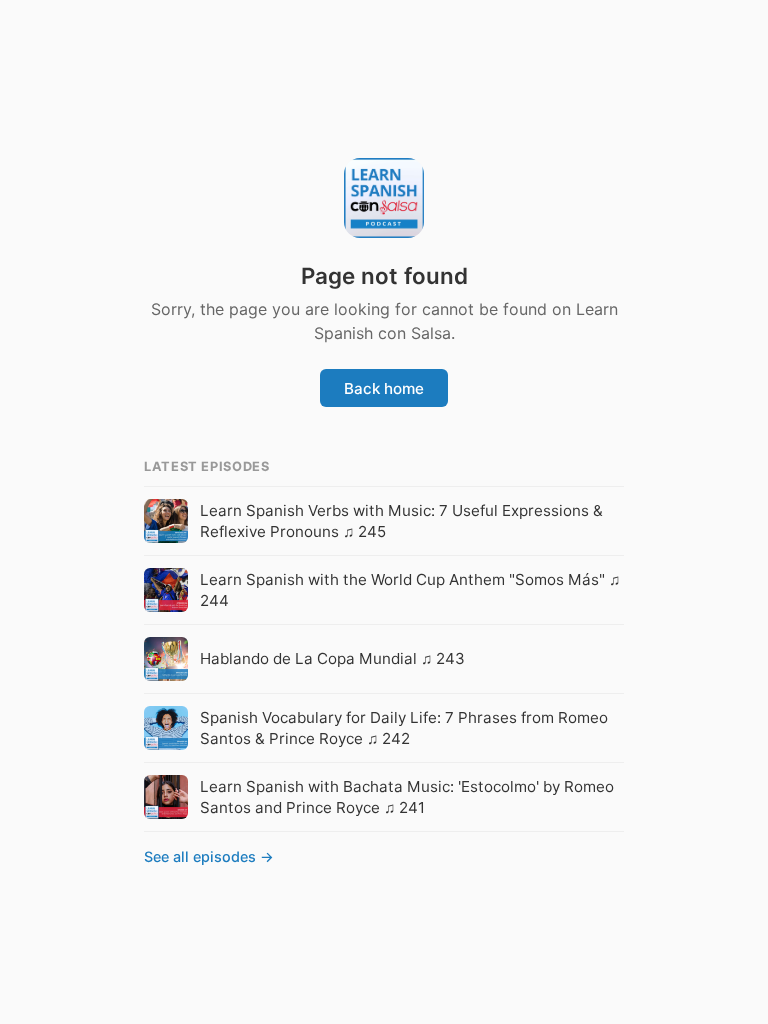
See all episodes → (209, 856)
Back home (384, 388)
